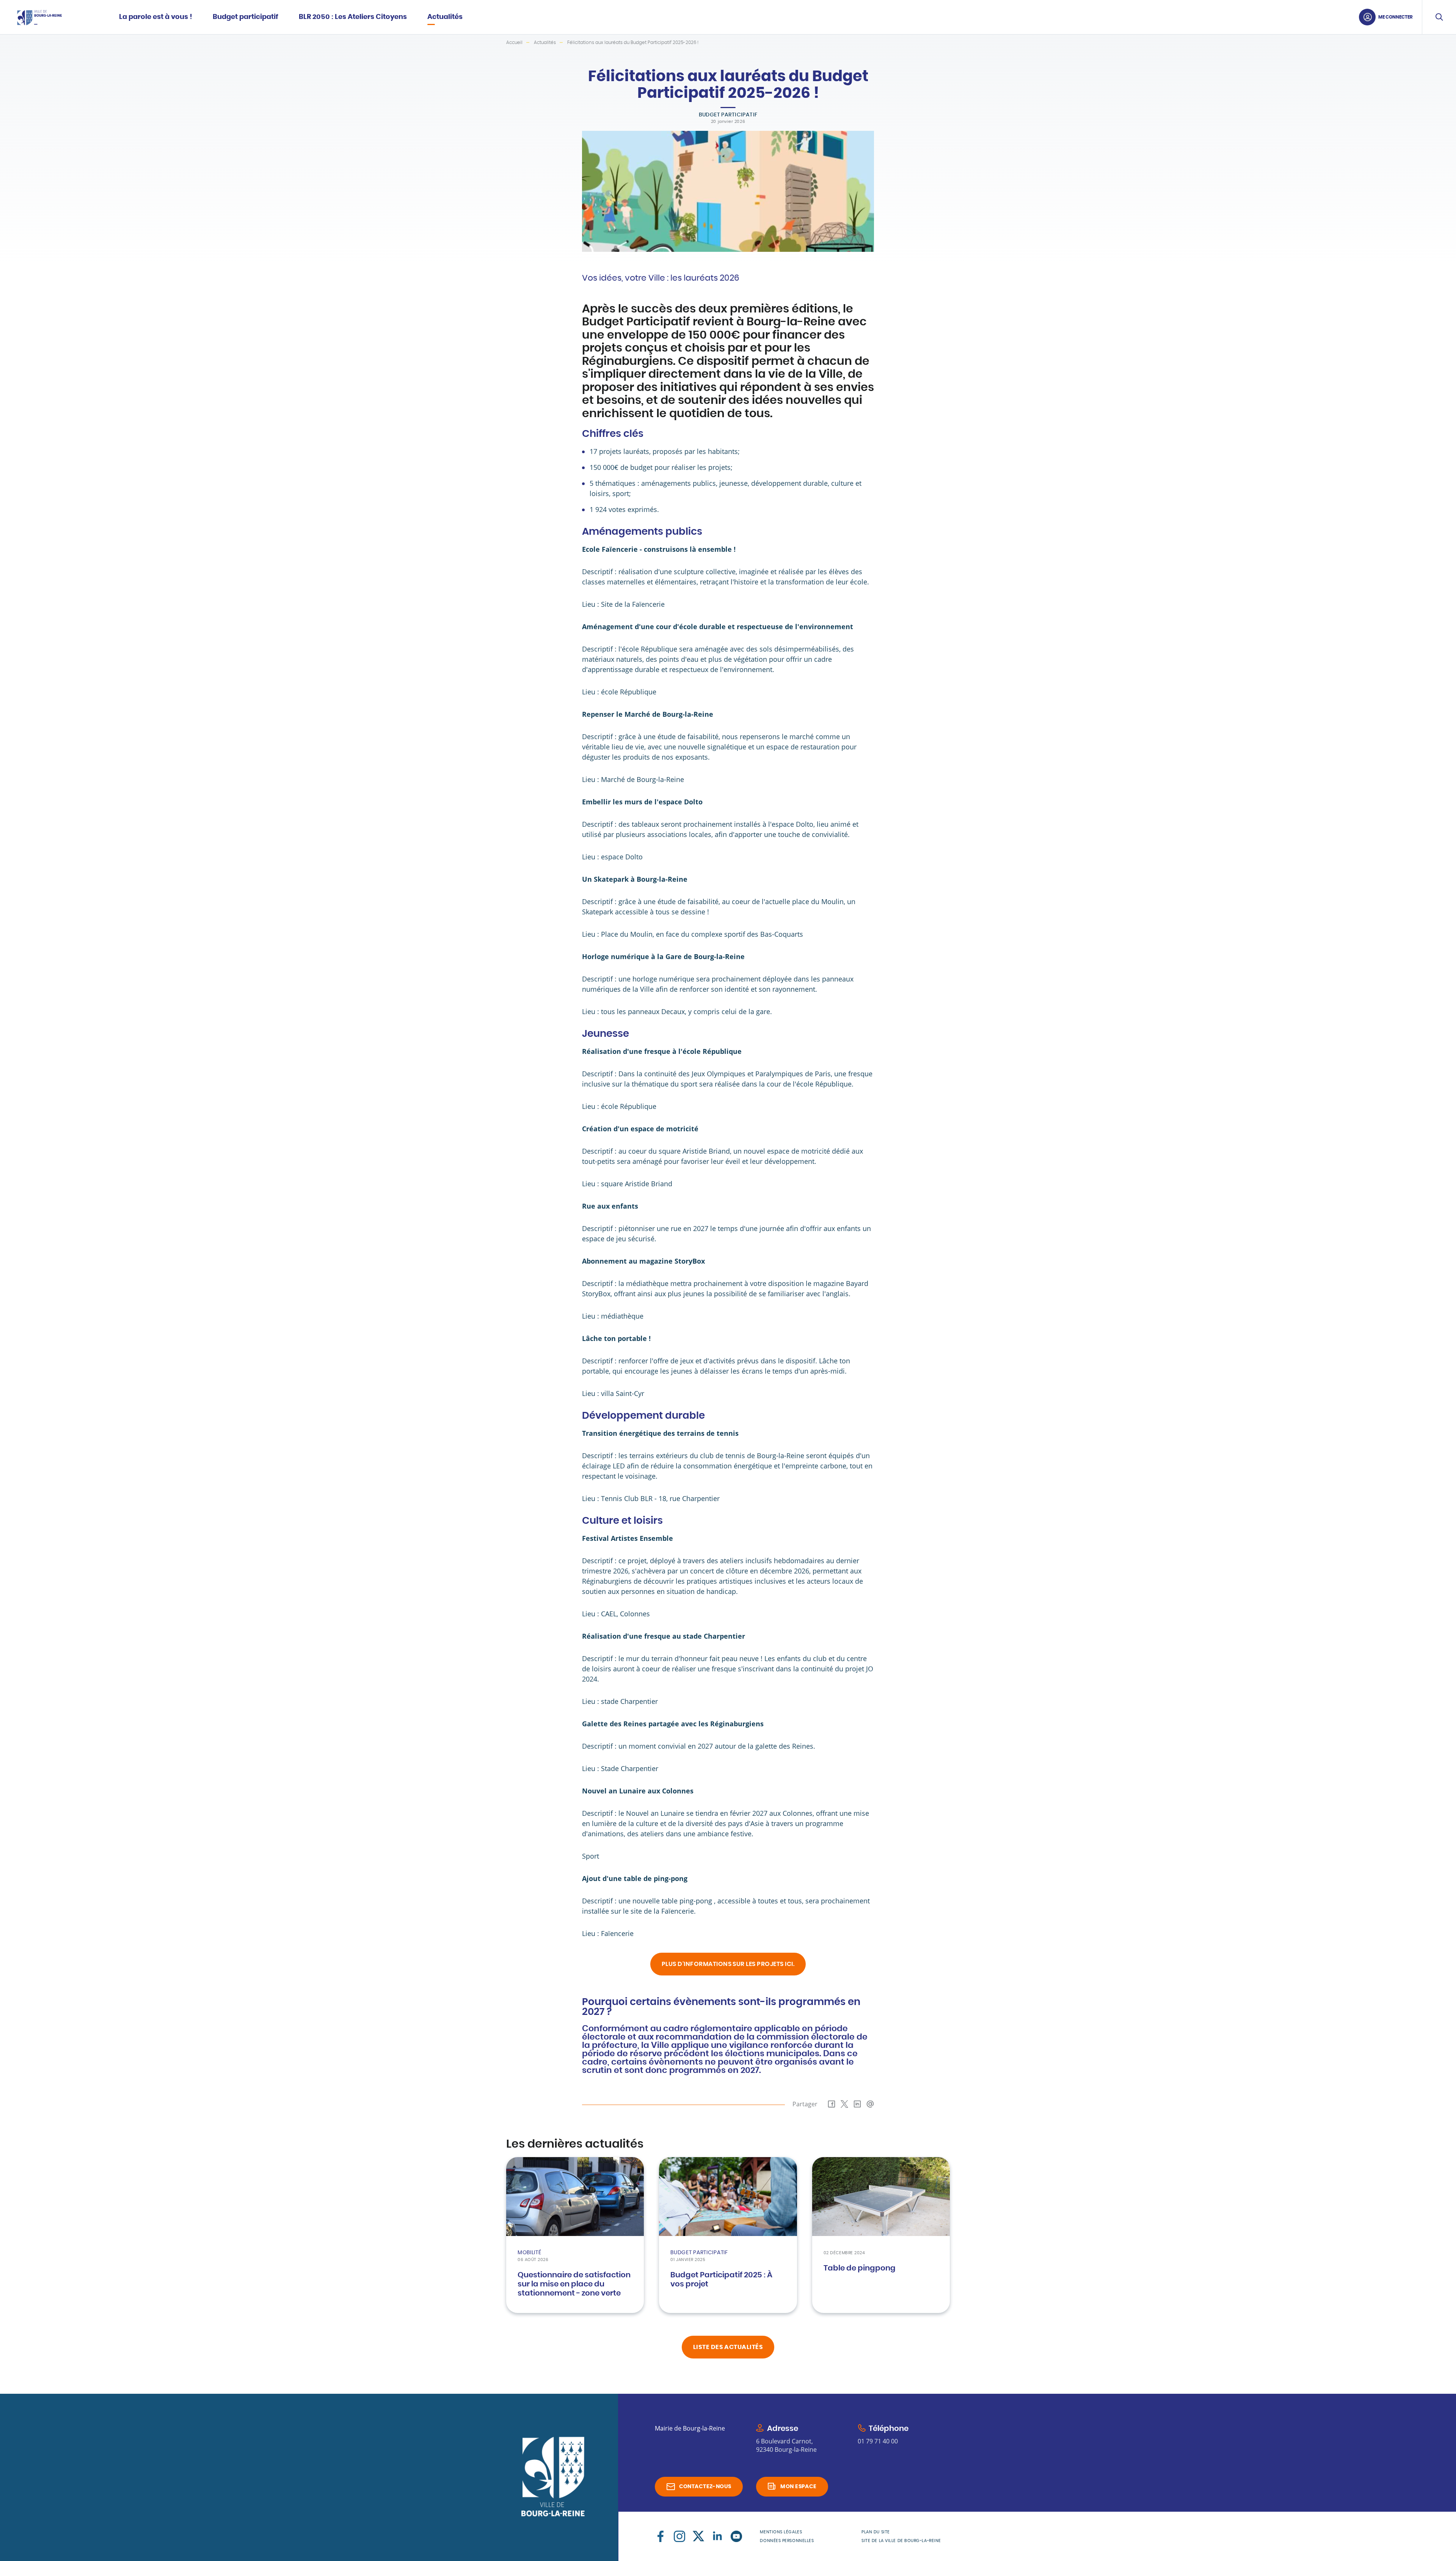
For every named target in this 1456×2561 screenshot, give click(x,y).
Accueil (514, 42)
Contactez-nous (705, 2487)
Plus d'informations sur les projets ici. (728, 1964)
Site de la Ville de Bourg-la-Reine (901, 2541)
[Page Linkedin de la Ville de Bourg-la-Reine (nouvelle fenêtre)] (717, 2536)
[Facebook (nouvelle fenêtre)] (661, 2536)
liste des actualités (728, 2347)
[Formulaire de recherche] (1439, 17)
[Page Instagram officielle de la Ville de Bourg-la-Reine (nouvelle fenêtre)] (679, 2536)
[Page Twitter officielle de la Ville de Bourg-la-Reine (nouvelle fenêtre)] (698, 2536)
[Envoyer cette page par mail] (870, 2104)
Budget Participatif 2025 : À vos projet (721, 2280)
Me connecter (1396, 17)
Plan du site (876, 2532)
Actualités (545, 42)
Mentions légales (781, 2532)
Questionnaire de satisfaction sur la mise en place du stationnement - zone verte (574, 2284)
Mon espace (798, 2487)
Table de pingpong (860, 2268)
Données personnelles (787, 2541)
